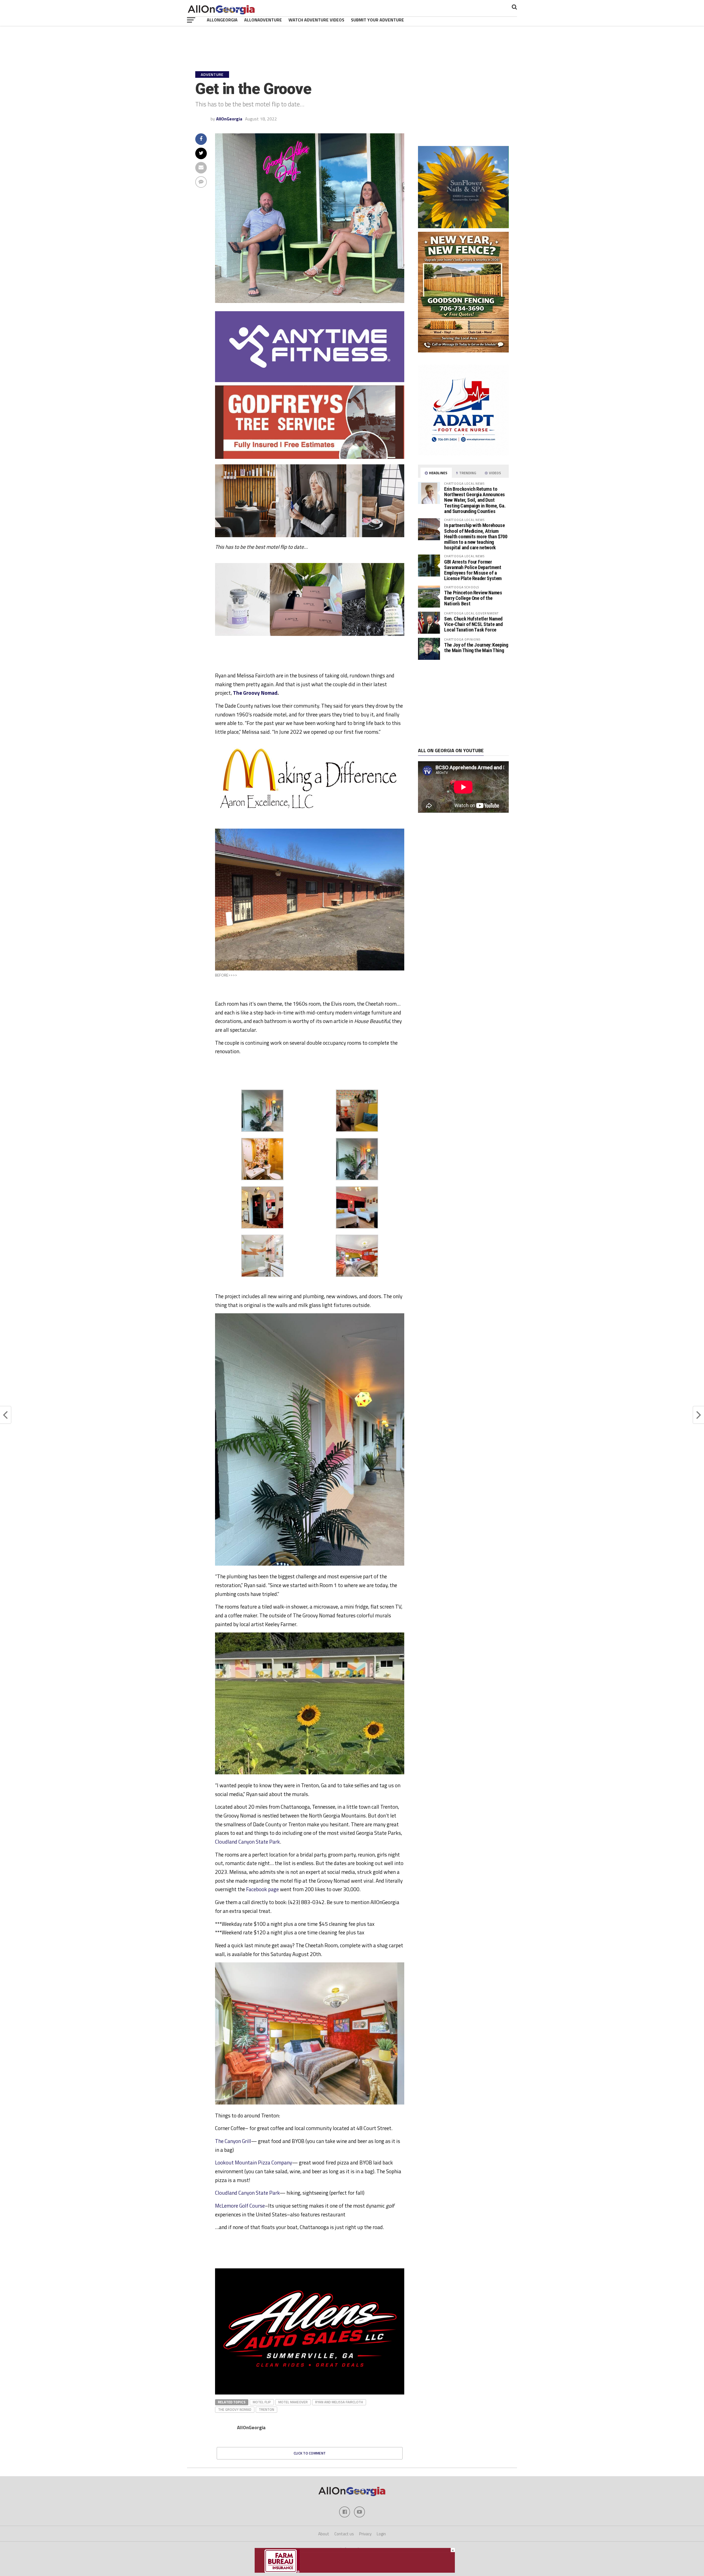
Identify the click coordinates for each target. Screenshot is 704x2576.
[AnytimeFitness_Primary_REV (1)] (310, 380)
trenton (266, 2409)
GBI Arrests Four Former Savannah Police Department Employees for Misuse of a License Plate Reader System (473, 570)
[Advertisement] (463, 704)
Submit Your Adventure (377, 20)
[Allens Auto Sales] (310, 2393)
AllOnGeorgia (222, 20)
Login (381, 2534)
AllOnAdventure (263, 20)
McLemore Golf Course (240, 2206)
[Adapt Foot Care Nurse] (463, 454)
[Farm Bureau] (355, 2571)
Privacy (365, 2534)
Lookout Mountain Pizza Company (254, 2162)
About (324, 2534)
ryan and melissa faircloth (339, 2402)
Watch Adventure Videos (316, 20)
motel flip (262, 2402)
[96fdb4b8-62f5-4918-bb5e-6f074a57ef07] (463, 227)
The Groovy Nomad (255, 693)
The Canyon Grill (233, 2141)
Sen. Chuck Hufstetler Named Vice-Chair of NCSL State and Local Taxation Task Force (473, 624)
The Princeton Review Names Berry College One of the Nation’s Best (473, 598)
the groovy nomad (235, 2409)
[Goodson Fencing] (463, 351)
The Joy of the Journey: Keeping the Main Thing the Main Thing (476, 648)
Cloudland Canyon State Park (248, 1842)
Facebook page (262, 1889)
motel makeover (293, 2402)
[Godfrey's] (310, 457)
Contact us (344, 2534)
